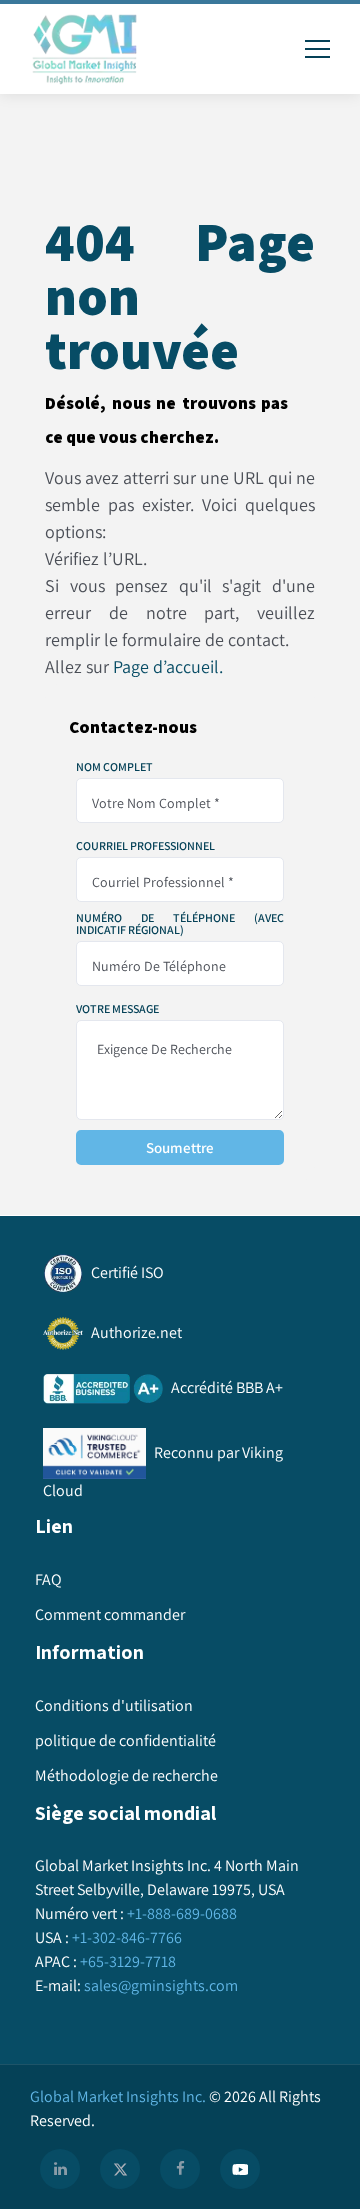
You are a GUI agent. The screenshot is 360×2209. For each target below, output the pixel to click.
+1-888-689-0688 (182, 1913)
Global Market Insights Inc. (118, 2096)
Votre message (117, 1009)
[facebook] (180, 2169)
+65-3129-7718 (128, 1961)
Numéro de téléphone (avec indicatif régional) (180, 924)
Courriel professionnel (145, 846)
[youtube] (240, 2169)
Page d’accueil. (168, 666)
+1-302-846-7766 (127, 1937)
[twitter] (120, 2169)
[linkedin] (60, 2169)
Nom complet (114, 767)
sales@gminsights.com (161, 1985)
